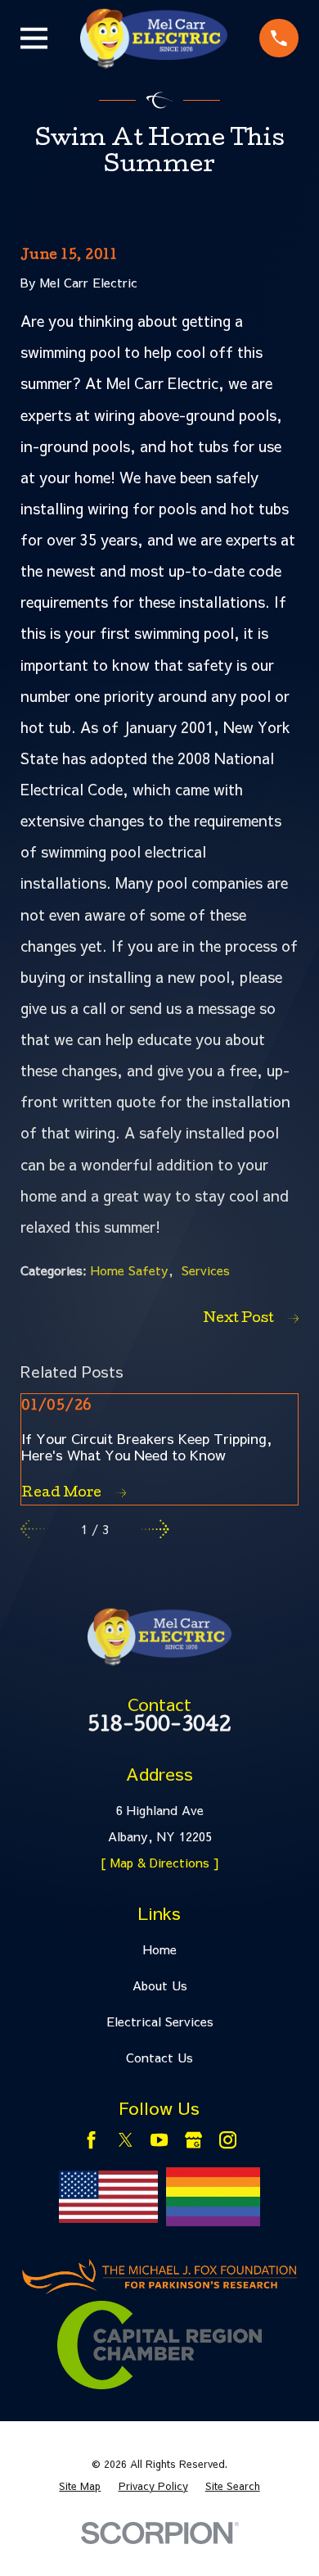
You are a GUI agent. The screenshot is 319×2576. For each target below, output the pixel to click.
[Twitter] (126, 2140)
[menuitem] (80, 2486)
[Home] (154, 38)
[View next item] (155, 1529)
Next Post (239, 1319)
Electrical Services (160, 2021)
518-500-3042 (159, 1727)
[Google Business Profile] (193, 2140)
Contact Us (159, 2057)
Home (160, 1949)
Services (206, 1270)
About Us (160, 1985)
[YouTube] (159, 2140)
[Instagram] (228, 2140)
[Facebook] (91, 2140)
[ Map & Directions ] (160, 1862)
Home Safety (130, 1270)
